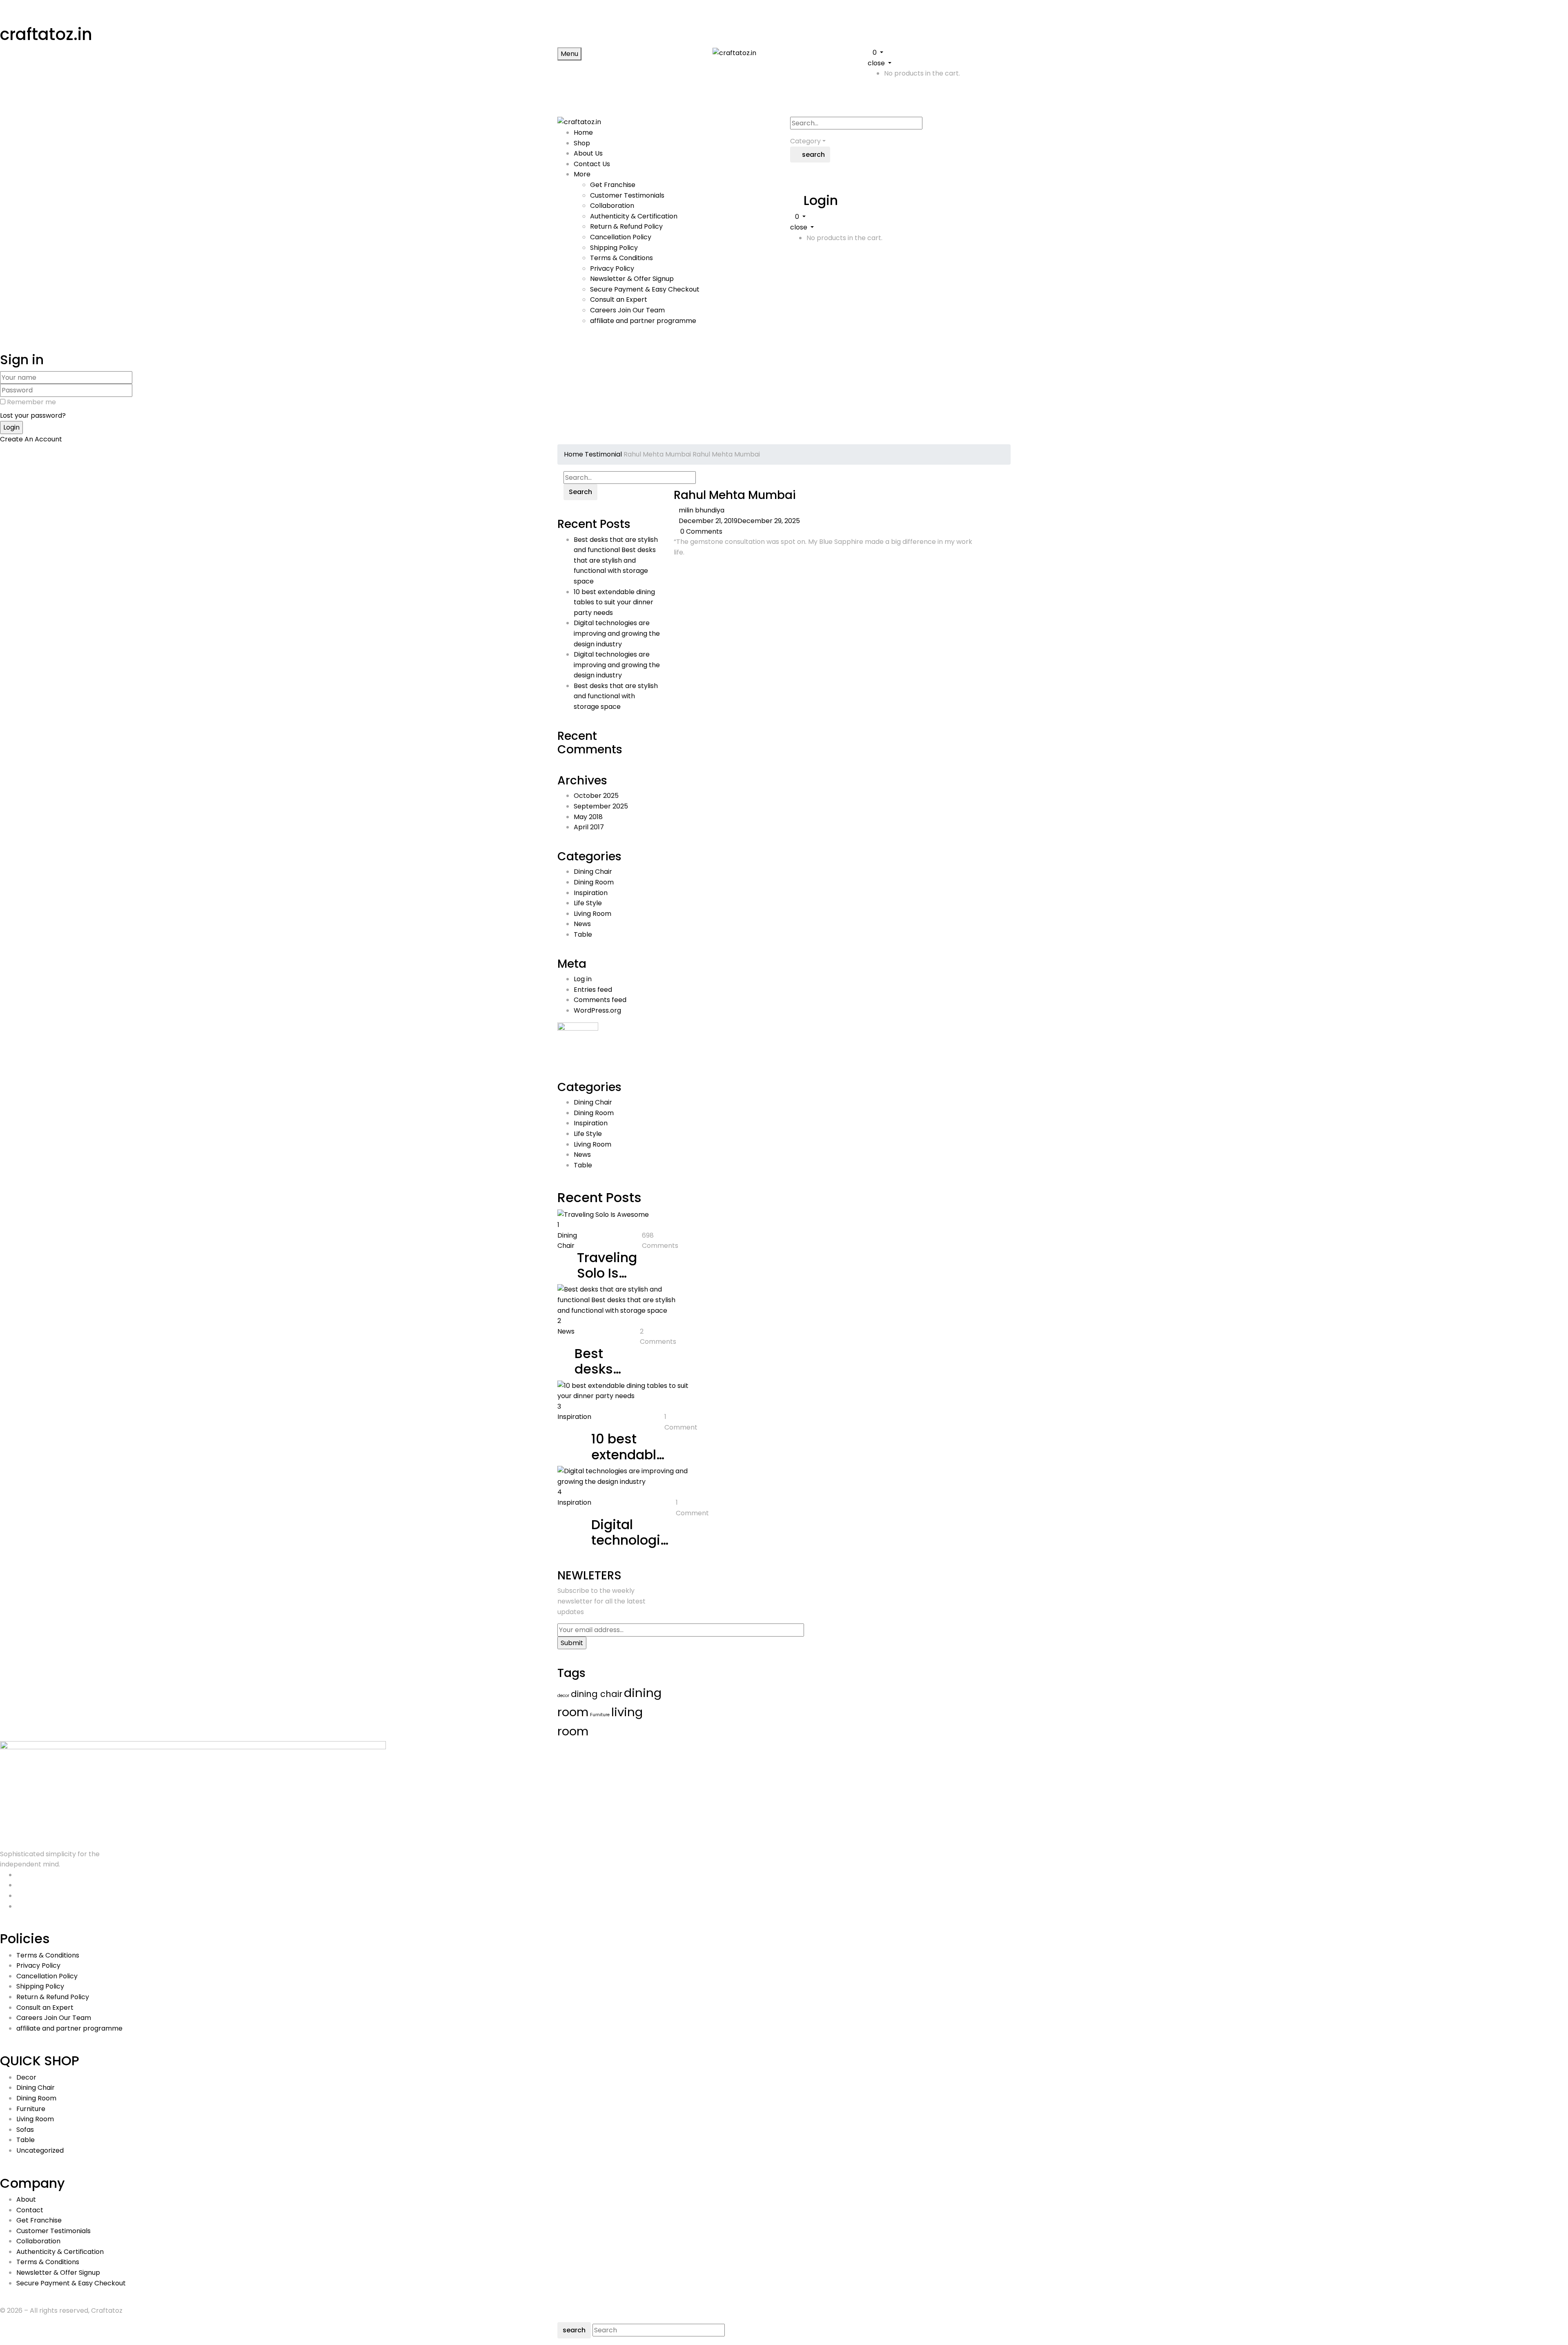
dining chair (597, 1694)
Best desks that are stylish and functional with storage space (616, 696)
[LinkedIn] (686, 569)
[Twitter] (681, 569)
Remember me (31, 402)
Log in (583, 979)
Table (583, 934)
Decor (26, 2077)
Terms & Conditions (621, 258)
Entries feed (593, 990)
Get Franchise (613, 185)
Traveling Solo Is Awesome (609, 1273)
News (582, 924)
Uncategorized (40, 2150)
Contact (30, 2210)
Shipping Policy (614, 248)
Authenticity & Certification (634, 216)
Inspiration (591, 893)
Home (574, 454)
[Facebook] (676, 569)
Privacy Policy (612, 268)
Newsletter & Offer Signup (632, 279)
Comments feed (600, 1000)
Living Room (592, 914)
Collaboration (612, 206)
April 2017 (589, 827)
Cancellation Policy (621, 237)
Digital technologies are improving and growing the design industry (617, 633)
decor (563, 1696)
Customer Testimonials (627, 195)
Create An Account (31, 439)
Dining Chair (593, 872)
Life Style (588, 903)
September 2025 (601, 806)
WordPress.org (597, 1010)
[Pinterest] (691, 569)
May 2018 (588, 817)
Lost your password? (33, 415)
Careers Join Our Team (627, 310)
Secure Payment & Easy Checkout (645, 289)
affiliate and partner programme (643, 321)
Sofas (25, 2130)
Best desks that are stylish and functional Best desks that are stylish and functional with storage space (616, 560)
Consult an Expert (619, 300)
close (876, 63)
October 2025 (596, 796)
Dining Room (594, 882)
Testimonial (603, 454)
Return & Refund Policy (626, 226)
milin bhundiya (702, 510)
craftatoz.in (46, 34)
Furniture (600, 1715)
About (26, 2199)
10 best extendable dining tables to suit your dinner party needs (614, 602)
